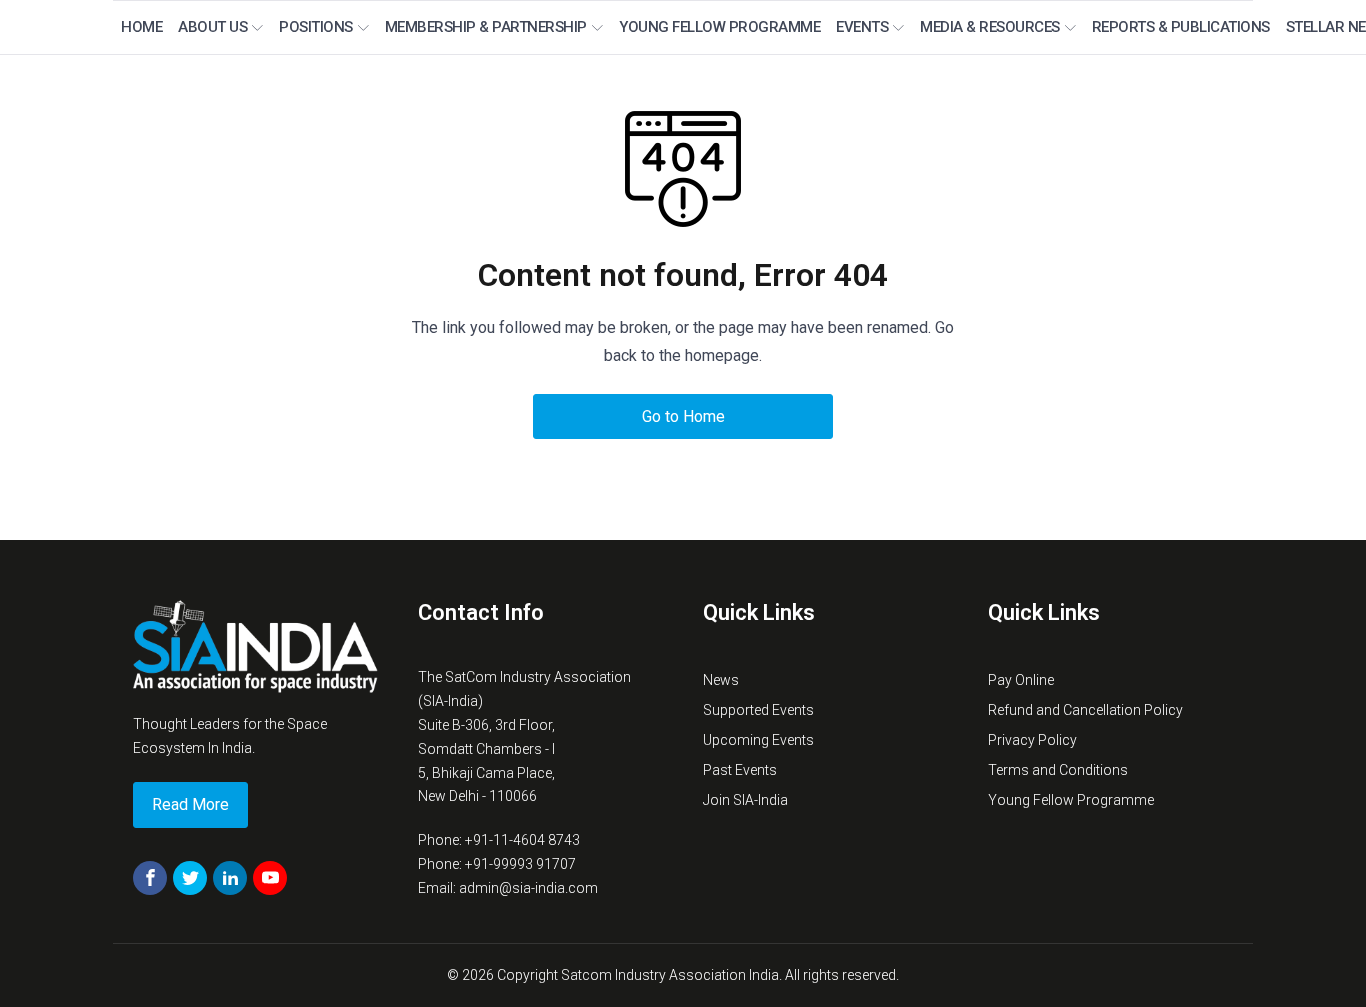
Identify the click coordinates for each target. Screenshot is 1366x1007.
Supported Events (758, 710)
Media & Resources (990, 27)
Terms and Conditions (1058, 770)
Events (862, 27)
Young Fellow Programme (719, 27)
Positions (316, 27)
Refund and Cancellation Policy (1085, 710)
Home (141, 27)
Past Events (740, 770)
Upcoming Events (758, 740)
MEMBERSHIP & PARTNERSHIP (486, 27)
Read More (190, 804)
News (721, 680)
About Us (212, 27)
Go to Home (683, 416)
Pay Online (1021, 680)
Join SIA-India (745, 800)
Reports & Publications (1181, 27)
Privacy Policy (1032, 740)
